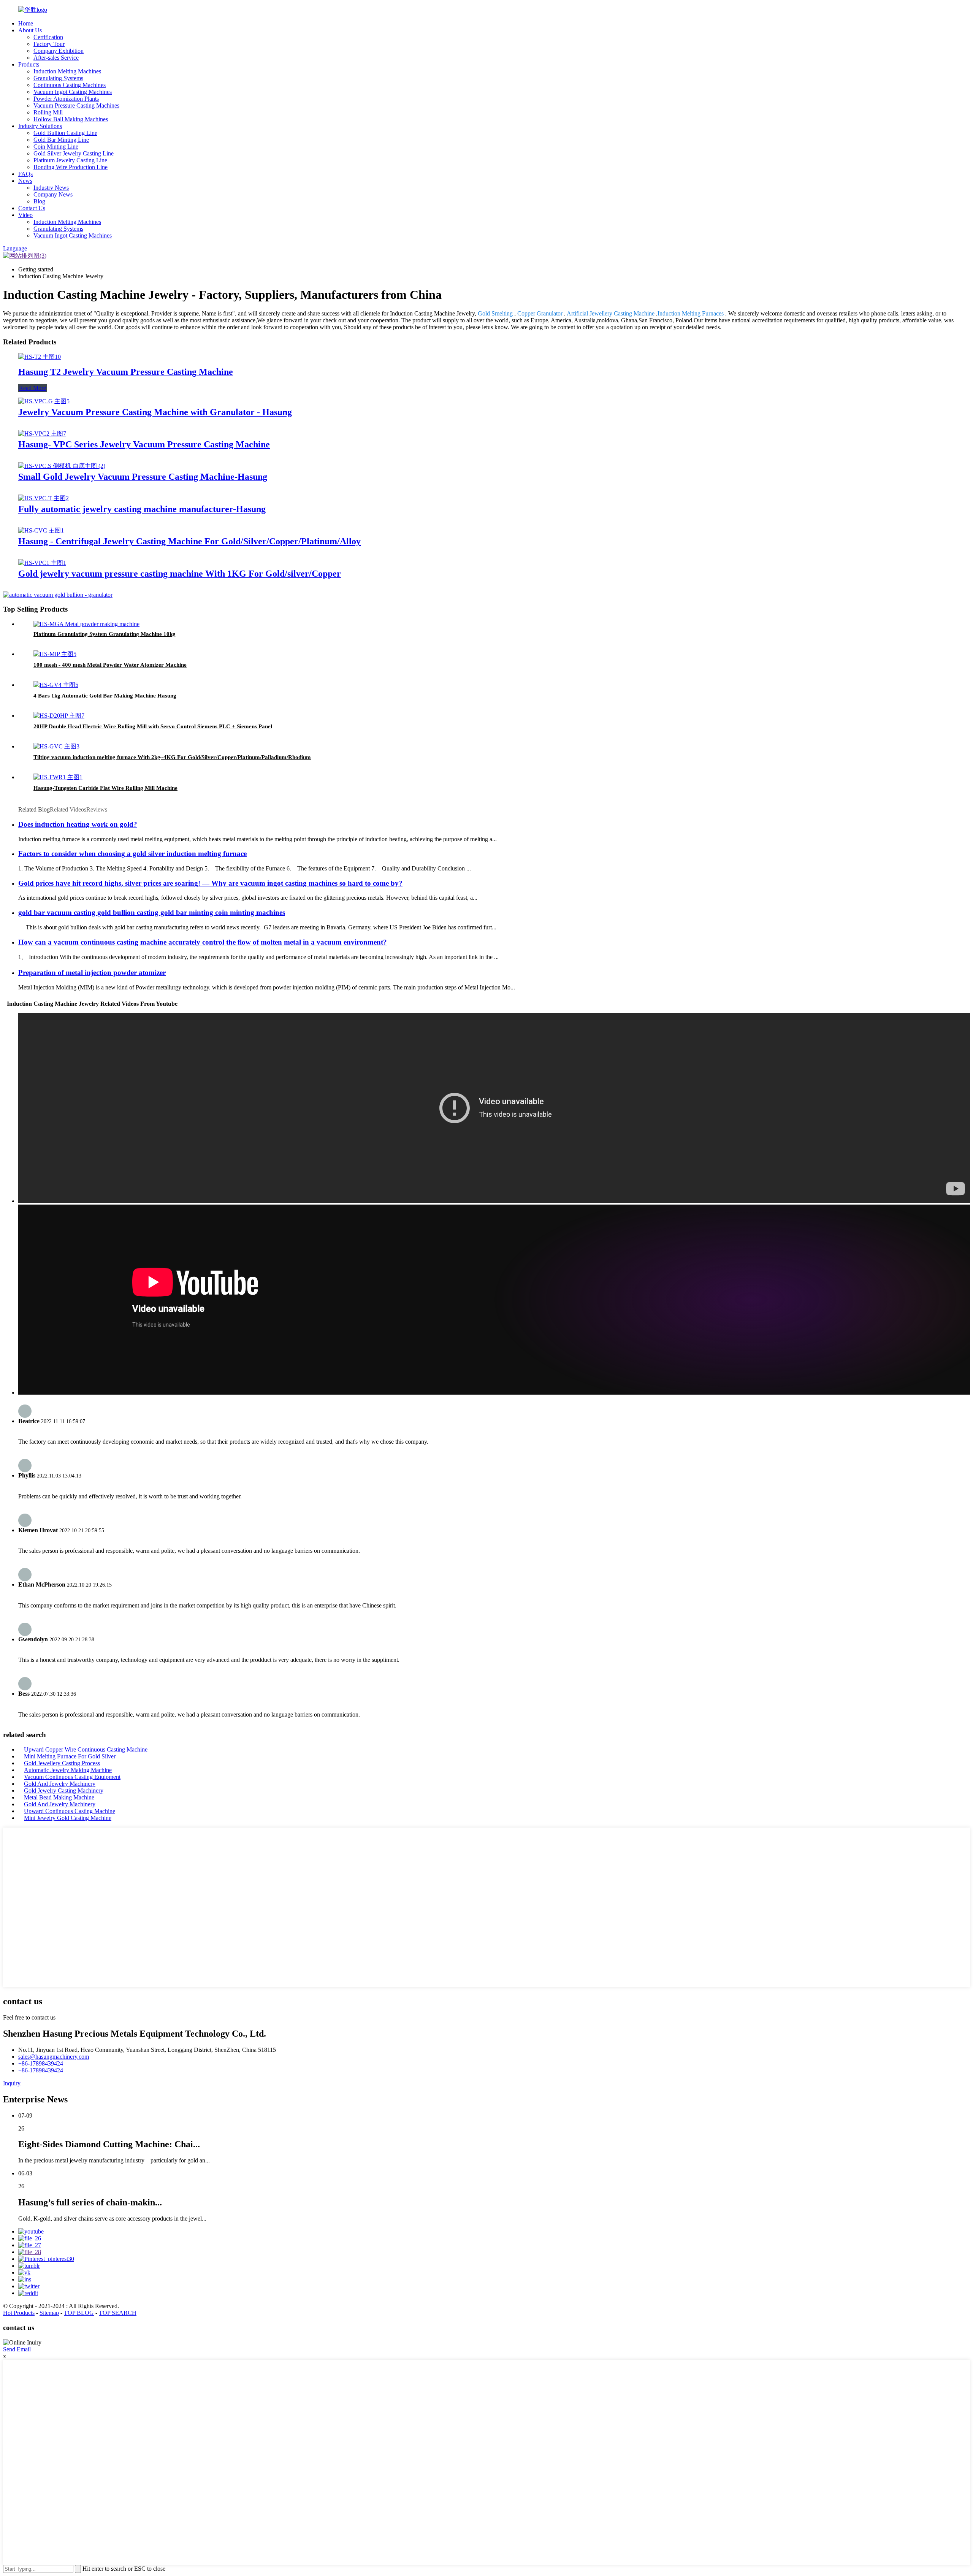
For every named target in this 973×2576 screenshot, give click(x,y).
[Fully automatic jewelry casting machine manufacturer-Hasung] (44, 498)
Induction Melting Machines (67, 71)
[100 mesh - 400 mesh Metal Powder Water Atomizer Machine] (55, 654)
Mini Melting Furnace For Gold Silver (70, 1756)
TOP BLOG (79, 2313)
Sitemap (49, 2313)
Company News (53, 194)
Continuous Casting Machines (70, 85)
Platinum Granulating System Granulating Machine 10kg (105, 634)
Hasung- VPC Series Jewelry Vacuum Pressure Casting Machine (144, 444)
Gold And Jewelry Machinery (60, 1784)
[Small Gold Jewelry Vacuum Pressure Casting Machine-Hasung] (62, 466)
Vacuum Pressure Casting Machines (76, 105)
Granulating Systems (58, 78)
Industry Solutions (40, 126)
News (25, 181)
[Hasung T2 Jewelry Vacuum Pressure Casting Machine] (40, 357)
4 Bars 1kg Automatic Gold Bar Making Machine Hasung (105, 696)
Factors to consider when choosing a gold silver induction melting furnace (132, 854)
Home (26, 23)
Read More (32, 388)
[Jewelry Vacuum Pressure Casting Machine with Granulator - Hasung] (44, 401)
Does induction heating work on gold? (78, 824)
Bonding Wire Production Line (71, 167)
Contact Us (32, 208)
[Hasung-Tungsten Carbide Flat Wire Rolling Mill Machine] (58, 777)
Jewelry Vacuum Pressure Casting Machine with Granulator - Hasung (155, 412)
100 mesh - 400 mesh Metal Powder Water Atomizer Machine (110, 665)
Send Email (17, 2349)
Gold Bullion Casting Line (65, 133)
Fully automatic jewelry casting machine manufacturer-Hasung (142, 509)
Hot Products (19, 2313)
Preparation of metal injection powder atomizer (92, 973)
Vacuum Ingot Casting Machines (73, 92)
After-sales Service (56, 58)
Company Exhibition (59, 51)
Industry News (51, 188)
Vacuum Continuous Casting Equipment (72, 1777)
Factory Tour (49, 44)
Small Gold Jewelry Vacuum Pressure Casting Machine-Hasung (143, 477)
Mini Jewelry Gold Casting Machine (68, 1818)
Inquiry (12, 2083)
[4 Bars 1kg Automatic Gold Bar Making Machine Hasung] (56, 685)
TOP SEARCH (118, 2313)
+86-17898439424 (41, 2063)
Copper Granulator (540, 313)
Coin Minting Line (56, 147)
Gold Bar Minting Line (61, 140)
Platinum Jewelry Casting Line (70, 160)
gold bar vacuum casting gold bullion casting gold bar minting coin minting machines (152, 912)
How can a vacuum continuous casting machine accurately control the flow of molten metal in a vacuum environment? (203, 942)
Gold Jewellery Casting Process (62, 1763)
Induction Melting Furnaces (691, 313)
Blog (39, 201)
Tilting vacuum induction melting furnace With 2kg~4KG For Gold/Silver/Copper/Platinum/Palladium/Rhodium (172, 757)
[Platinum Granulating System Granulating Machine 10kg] (86, 624)
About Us (30, 30)
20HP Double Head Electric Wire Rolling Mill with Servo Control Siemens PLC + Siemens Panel (153, 726)
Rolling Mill (48, 112)
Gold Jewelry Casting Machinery (64, 1791)
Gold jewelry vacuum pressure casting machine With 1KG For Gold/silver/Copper (180, 574)
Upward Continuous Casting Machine (70, 1811)
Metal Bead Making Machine (59, 1797)
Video (25, 215)
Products (29, 64)
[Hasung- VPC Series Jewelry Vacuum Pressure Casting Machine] (42, 434)
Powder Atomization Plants (66, 99)
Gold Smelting (495, 313)
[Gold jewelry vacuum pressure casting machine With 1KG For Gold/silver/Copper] (42, 563)
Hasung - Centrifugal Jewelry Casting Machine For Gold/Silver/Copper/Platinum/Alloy (189, 541)
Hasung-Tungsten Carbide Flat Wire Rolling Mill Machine (105, 788)
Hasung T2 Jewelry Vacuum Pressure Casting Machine (126, 372)
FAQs (25, 174)
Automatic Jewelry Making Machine (68, 1770)
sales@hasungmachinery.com (54, 2057)
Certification (48, 37)
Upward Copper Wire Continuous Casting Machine (86, 1749)
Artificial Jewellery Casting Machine (611, 313)
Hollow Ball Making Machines (71, 119)
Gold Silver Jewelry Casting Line (74, 153)
